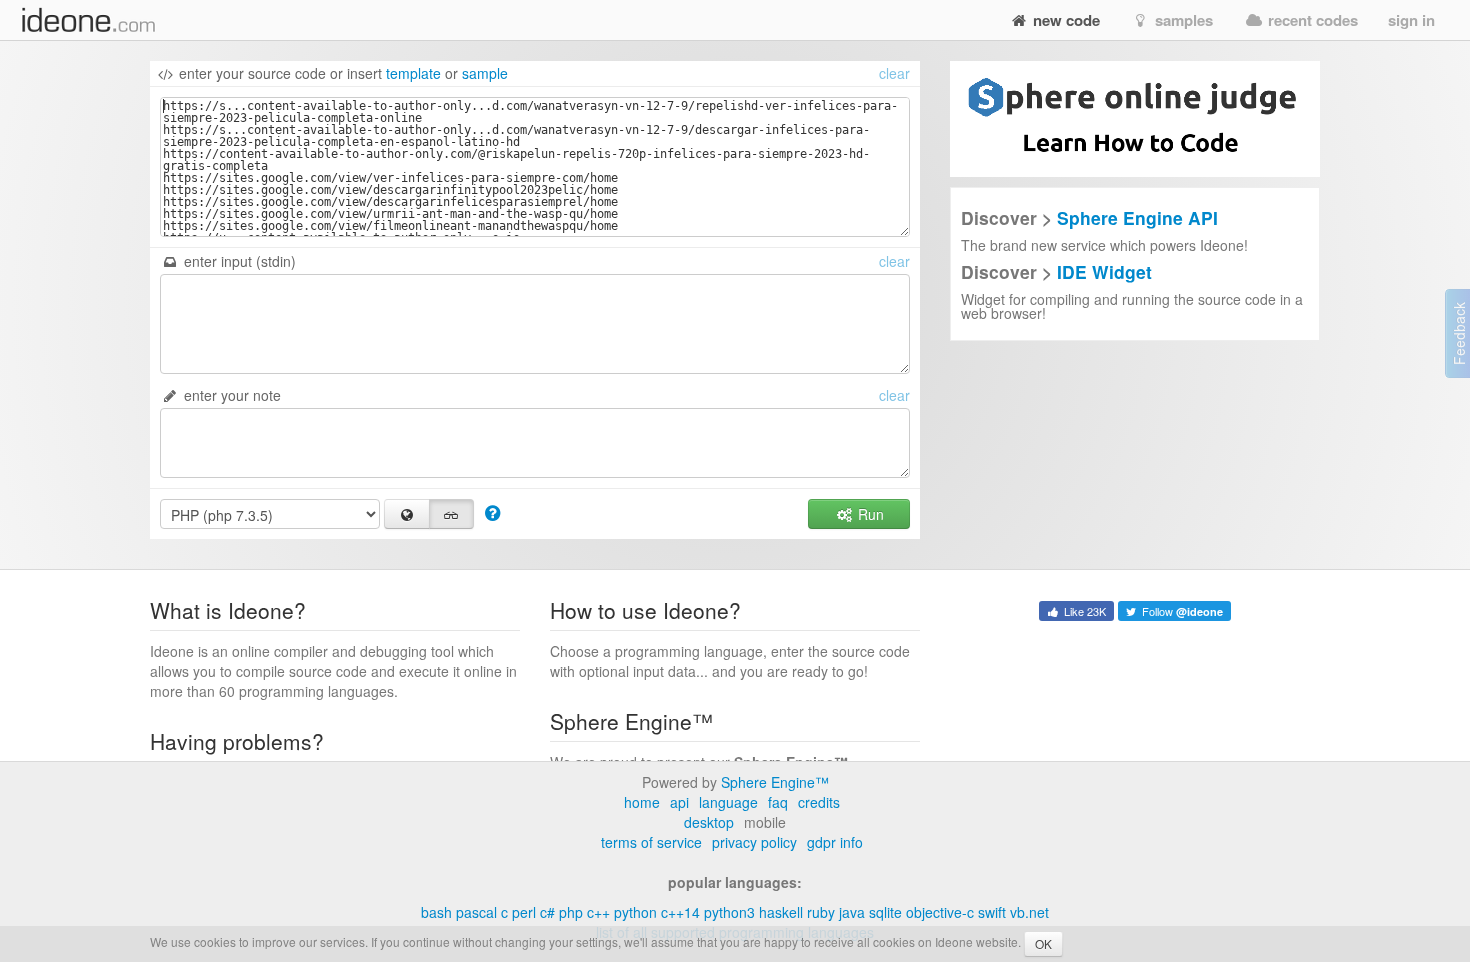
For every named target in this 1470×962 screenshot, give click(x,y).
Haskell (781, 912)
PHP (571, 912)
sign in (1411, 20)
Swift (992, 912)
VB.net (1029, 912)
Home (642, 802)
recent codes (1311, 20)
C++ (598, 912)
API (679, 802)
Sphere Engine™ (775, 782)
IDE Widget (1104, 271)
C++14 (680, 912)
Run (869, 514)
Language (728, 802)
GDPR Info (835, 842)
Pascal (476, 912)
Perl (524, 912)
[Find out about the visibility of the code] (492, 512)
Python (635, 912)
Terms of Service (651, 842)
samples (1182, 20)
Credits (819, 802)
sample (485, 73)
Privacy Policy (754, 842)
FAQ (778, 802)
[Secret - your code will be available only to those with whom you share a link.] (452, 514)
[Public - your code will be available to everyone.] (407, 514)
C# (547, 912)
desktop (709, 822)
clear (894, 73)
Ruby (821, 912)
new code (1064, 20)
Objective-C (940, 912)
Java (852, 912)
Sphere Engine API (1137, 217)
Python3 (729, 912)
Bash (436, 912)
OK (1043, 943)
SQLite (885, 912)
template (413, 73)
